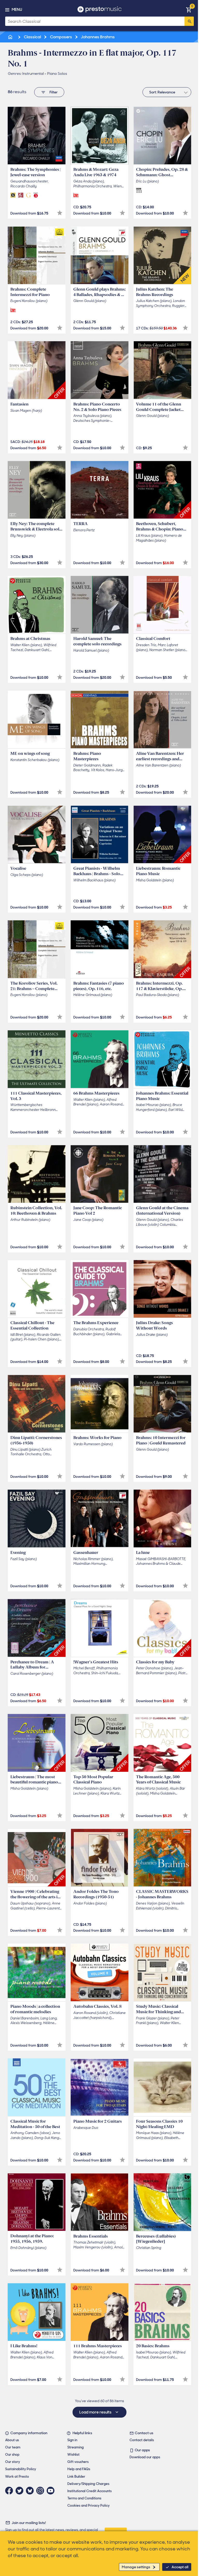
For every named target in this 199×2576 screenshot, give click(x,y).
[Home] (11, 37)
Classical (32, 37)
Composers (61, 37)
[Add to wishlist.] (60, 213)
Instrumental (33, 73)
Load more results (96, 2412)
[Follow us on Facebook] (10, 2491)
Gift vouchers (78, 2462)
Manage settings (136, 2567)
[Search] (189, 21)
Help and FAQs (79, 2469)
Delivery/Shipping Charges (88, 2484)
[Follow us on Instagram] (41, 2491)
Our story (13, 2462)
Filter (54, 92)
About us (12, 2440)
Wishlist (73, 2455)
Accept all (180, 2567)
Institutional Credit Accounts (90, 2491)
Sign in (72, 2440)
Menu (17, 10)
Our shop (12, 2455)
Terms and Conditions (84, 2498)
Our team (13, 2447)
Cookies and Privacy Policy (88, 2505)
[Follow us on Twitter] (21, 2491)
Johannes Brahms (97, 37)
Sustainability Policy (21, 2469)
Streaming (76, 2447)
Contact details (142, 2440)
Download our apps (145, 2457)
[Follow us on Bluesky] (31, 2491)
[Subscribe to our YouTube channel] (52, 2491)
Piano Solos (57, 73)
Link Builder (76, 2477)
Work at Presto (17, 2477)
